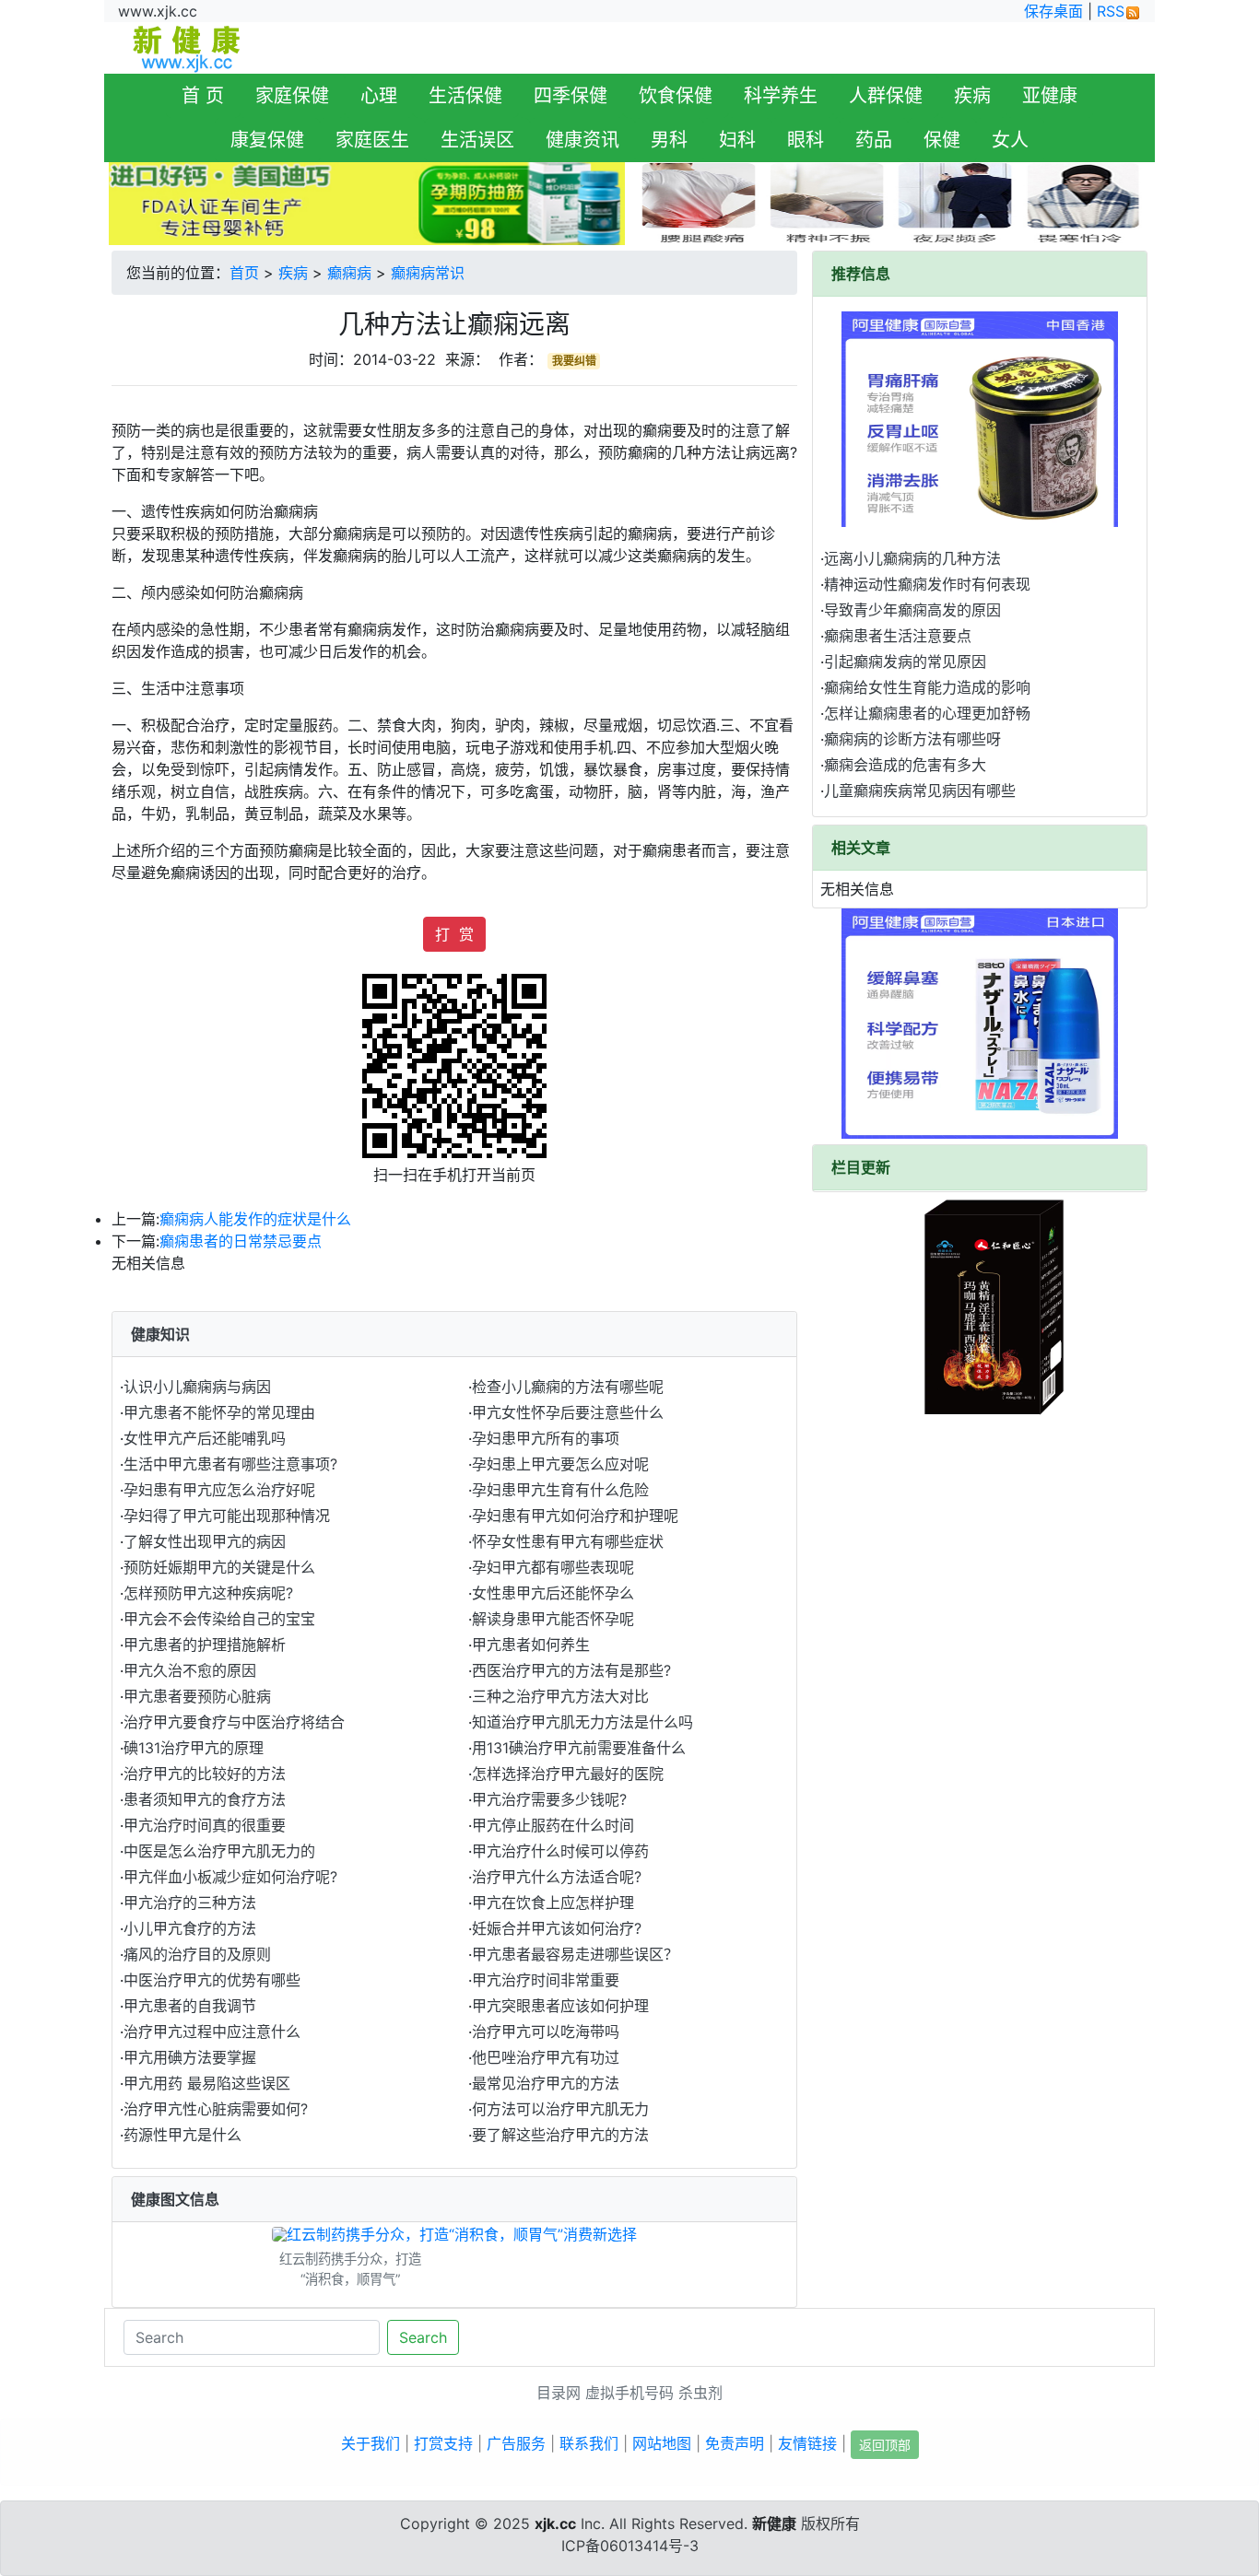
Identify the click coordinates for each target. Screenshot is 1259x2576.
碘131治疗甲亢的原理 (194, 1748)
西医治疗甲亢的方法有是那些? (571, 1670)
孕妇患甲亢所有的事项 (546, 1438)
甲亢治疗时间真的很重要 (205, 1825)
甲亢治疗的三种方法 (190, 1903)
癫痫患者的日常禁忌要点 (241, 1241)
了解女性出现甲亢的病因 (205, 1541)
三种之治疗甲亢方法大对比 (560, 1696)
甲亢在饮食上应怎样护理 (553, 1903)
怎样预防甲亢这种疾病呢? (208, 1593)
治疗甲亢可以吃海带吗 (546, 2032)
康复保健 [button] (267, 140)
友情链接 (807, 2443)
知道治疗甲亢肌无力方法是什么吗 (582, 1722)
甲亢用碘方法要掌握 (190, 2057)
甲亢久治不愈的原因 (190, 1670)
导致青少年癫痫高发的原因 (912, 610)
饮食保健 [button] (676, 96)
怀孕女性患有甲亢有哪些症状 (568, 1541)
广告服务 (516, 2443)
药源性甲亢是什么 (182, 2135)
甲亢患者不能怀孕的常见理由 (219, 1412)
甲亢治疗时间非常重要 (546, 1980)
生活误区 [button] (477, 140)
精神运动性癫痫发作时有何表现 (927, 584)
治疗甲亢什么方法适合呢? (557, 1877)
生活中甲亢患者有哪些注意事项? (230, 1464)
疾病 (293, 273)
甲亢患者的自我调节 (190, 2006)
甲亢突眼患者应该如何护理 (560, 2006)
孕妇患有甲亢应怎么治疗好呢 (219, 1490)
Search (423, 2337)
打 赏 (454, 934)
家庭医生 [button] (372, 140)
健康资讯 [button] (582, 140)
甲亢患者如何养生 (531, 1645)
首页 (244, 273)
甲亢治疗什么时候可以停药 (560, 1851)
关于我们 (371, 2443)
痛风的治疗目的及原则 (197, 1954)
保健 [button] (942, 140)
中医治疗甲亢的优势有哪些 (212, 1980)
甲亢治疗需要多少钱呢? (549, 1799)
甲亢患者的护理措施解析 (205, 1645)
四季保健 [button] (571, 96)
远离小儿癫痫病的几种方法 (912, 558)
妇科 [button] (737, 140)
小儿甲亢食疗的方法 (190, 1928)
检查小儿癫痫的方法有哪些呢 (568, 1387)
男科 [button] (669, 140)
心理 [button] (379, 96)
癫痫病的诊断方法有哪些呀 (912, 739)
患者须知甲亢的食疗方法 (205, 1799)
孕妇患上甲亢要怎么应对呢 (560, 1464)
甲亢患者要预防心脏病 (197, 1696)
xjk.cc (555, 2523)
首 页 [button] (203, 96)
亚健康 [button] (1050, 96)
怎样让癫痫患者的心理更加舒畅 (927, 713)
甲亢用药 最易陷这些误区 (207, 2083)
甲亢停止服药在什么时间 (553, 1825)
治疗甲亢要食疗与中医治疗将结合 (234, 1722)
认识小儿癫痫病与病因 (197, 1387)
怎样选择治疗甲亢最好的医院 (568, 1774)
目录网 (559, 2393)
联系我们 (589, 2443)
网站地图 (662, 2443)
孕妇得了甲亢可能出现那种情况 (227, 1516)
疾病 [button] (972, 96)
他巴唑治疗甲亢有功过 (546, 2057)
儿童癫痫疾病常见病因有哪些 (920, 790)
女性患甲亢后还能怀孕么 (553, 1593)
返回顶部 (885, 2445)
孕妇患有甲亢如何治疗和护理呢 (575, 1516)
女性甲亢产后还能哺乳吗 (205, 1438)
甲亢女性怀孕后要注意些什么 (568, 1412)
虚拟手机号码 (629, 2393)
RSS (1111, 11)
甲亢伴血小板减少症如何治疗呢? (230, 1877)
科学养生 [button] (781, 96)
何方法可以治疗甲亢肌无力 (560, 2109)
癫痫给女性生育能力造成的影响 (927, 687)
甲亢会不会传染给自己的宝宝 (219, 1619)
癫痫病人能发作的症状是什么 (255, 1219)
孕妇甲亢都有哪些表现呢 (553, 1567)
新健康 (774, 2523)
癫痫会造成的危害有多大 (905, 765)
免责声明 (735, 2443)
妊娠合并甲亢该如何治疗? (557, 1928)
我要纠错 (574, 361)
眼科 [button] (806, 140)
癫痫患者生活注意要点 (898, 636)
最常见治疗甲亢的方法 (546, 2083)
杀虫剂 (700, 2393)
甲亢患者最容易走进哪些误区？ (575, 1954)
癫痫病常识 (428, 273)
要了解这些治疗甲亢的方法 (560, 2135)
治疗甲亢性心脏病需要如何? (216, 2109)
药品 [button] (874, 140)
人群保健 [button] (886, 96)
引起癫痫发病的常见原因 (905, 662)
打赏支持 (443, 2443)
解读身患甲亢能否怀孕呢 (553, 1619)
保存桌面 (1053, 11)
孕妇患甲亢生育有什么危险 (560, 1490)
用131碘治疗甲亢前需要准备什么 (579, 1748)
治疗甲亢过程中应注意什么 (212, 2032)
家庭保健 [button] (292, 96)
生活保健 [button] (465, 96)
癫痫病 (349, 273)
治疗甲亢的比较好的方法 (205, 1774)
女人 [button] (1010, 140)
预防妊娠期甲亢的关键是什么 (219, 1567)
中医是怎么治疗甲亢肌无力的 (219, 1851)
